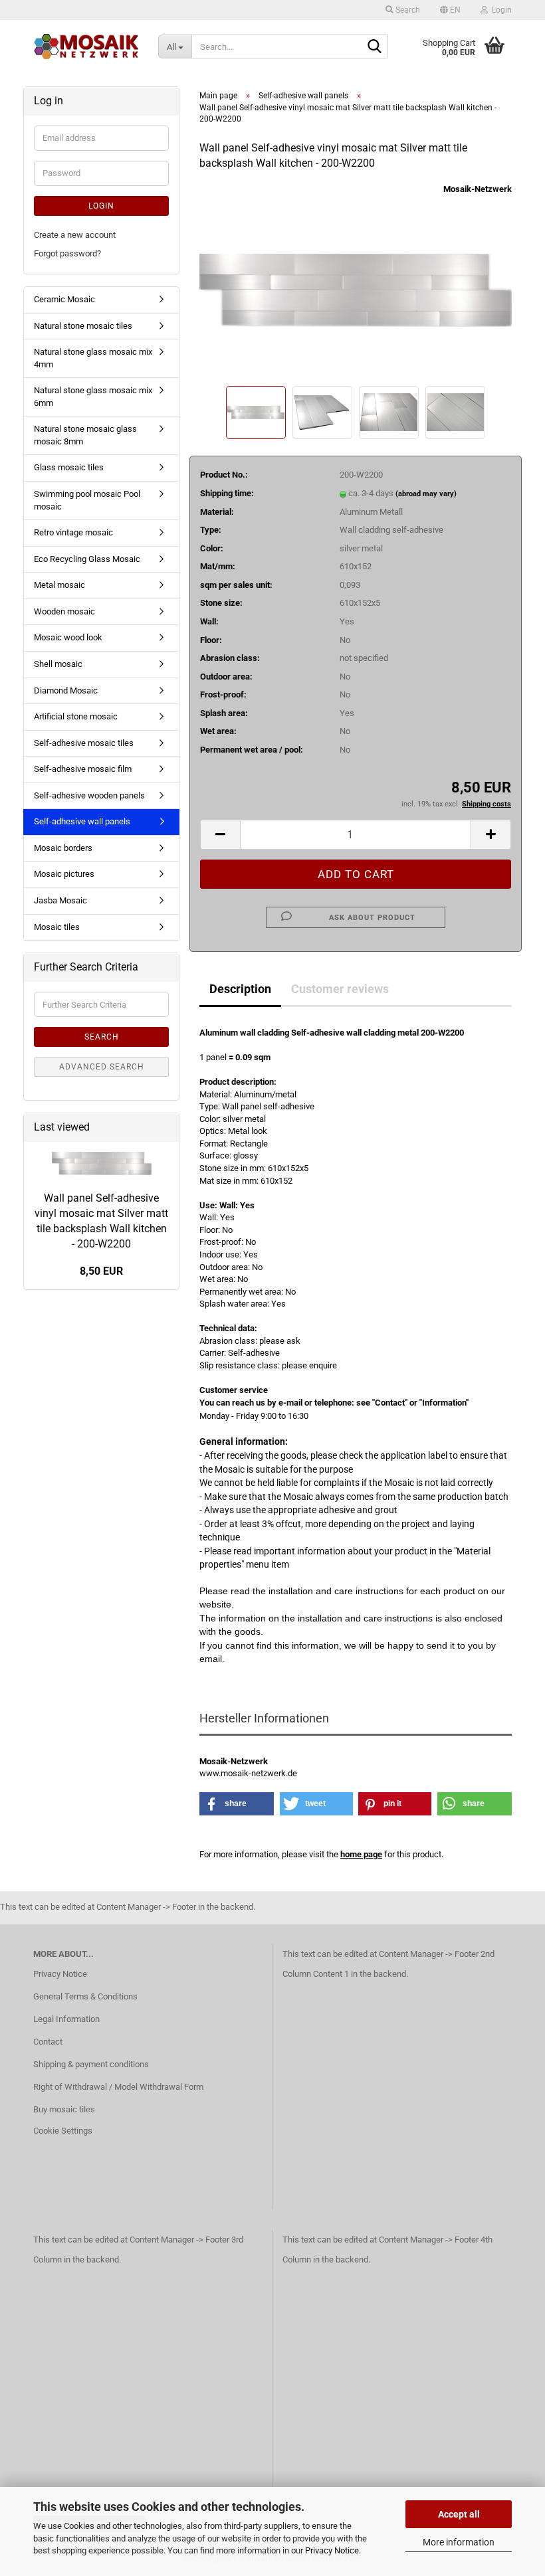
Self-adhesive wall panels (82, 821)
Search (102, 1037)
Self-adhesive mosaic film (83, 769)
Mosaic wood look (68, 637)
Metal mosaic (59, 585)
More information (459, 2542)
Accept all (459, 2514)
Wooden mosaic (64, 611)
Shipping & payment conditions (91, 2064)
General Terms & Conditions (85, 1996)
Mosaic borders (63, 848)
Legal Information (66, 2019)
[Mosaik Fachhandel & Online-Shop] (86, 46)
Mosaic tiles (57, 927)
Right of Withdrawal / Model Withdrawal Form (118, 2087)
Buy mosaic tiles (64, 2109)
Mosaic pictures (64, 874)
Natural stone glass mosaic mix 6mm (93, 397)
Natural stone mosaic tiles (83, 326)
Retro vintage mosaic (73, 532)
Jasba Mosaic (60, 900)
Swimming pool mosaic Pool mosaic (87, 500)
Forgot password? (67, 253)
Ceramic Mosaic (64, 299)
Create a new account (75, 235)
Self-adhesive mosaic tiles (84, 743)
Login (101, 206)
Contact (48, 2042)
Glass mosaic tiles (69, 467)
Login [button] (500, 10)
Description (240, 989)
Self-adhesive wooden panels (89, 795)
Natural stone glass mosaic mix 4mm (93, 358)
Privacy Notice (332, 2550)
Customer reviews (340, 989)
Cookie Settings (63, 2131)
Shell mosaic (58, 664)
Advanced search (102, 1067)
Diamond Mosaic (66, 690)
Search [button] (407, 10)
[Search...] (375, 47)
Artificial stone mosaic (76, 716)
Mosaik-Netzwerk (478, 189)
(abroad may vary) (426, 494)
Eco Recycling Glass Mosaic (87, 559)
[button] (450, 10)
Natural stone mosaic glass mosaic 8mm (85, 435)
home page (361, 1854)
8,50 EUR (101, 1271)
